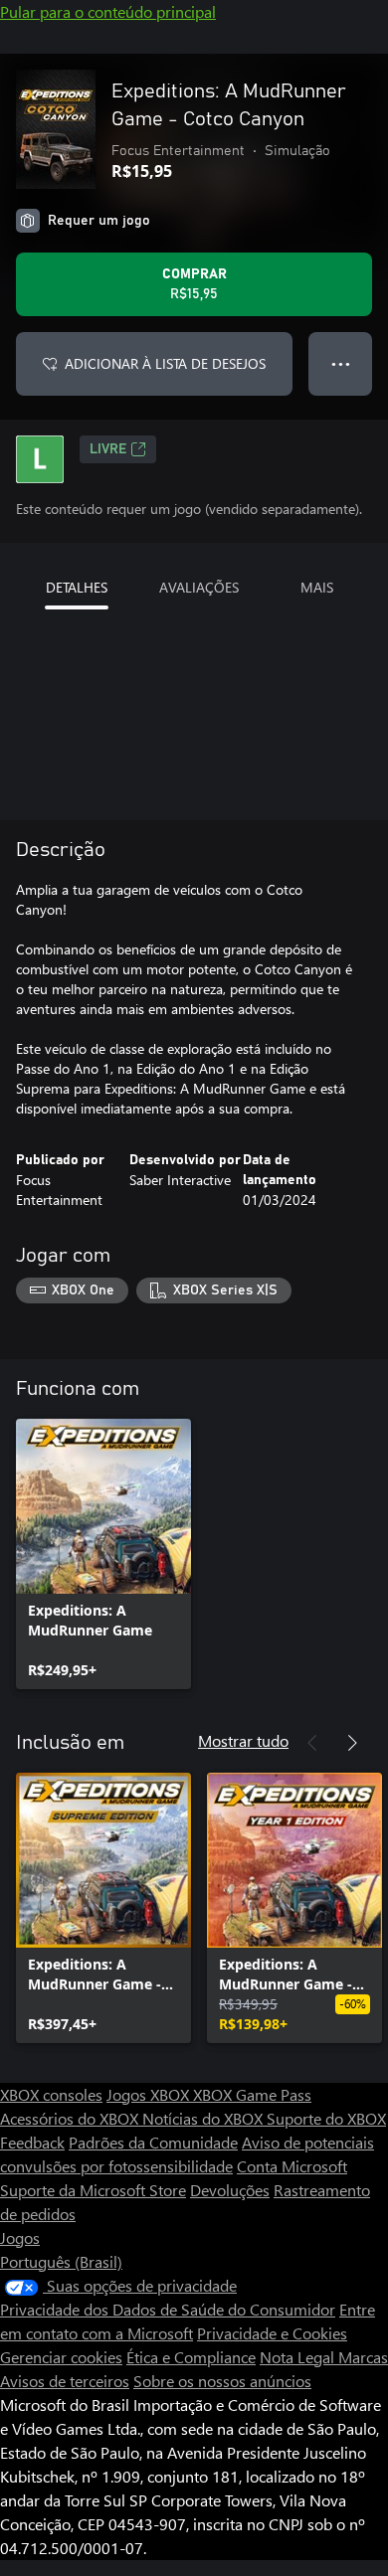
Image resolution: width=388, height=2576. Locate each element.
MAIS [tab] (317, 587)
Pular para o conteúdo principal (108, 11)
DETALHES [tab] (77, 587)
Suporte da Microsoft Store (93, 2190)
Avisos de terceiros (65, 2381)
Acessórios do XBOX (71, 2118)
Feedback (32, 2142)
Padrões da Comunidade (153, 2142)
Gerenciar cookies (61, 2357)
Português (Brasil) (61, 2261)
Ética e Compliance (191, 2357)
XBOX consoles (51, 2094)
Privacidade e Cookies (272, 2333)
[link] (103, 1554)
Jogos (20, 2237)
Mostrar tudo (243, 1740)
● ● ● (341, 363)
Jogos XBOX (150, 2094)
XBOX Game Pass (252, 2094)
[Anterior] (312, 1743)
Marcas (363, 2357)
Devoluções (230, 2190)
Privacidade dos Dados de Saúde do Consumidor (168, 2309)
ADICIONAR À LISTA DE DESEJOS (165, 363)
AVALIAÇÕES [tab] (199, 587)
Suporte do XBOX (326, 2118)
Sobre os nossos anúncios (222, 2381)
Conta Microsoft (292, 2166)
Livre (108, 449)
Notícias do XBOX (204, 2118)
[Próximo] (352, 1743)
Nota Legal (299, 2357)
